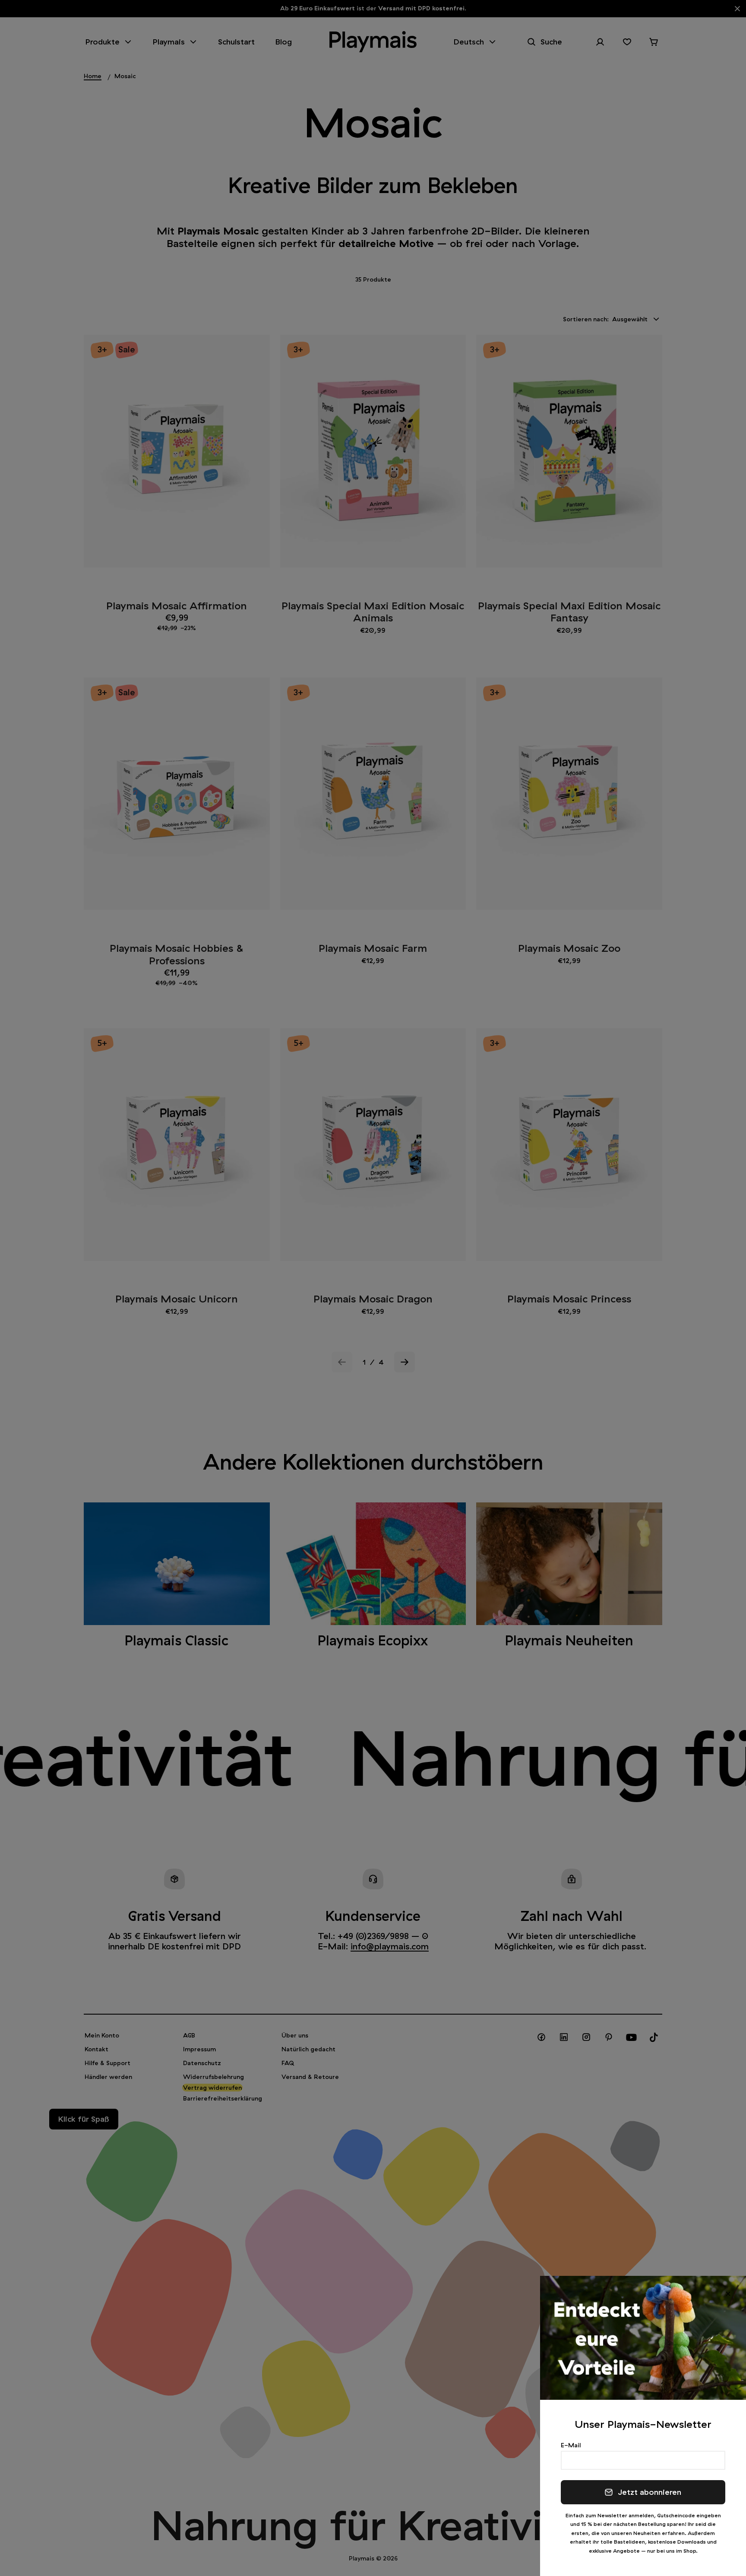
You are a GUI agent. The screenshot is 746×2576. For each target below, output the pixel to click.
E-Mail (571, 2445)
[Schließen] (728, 2294)
